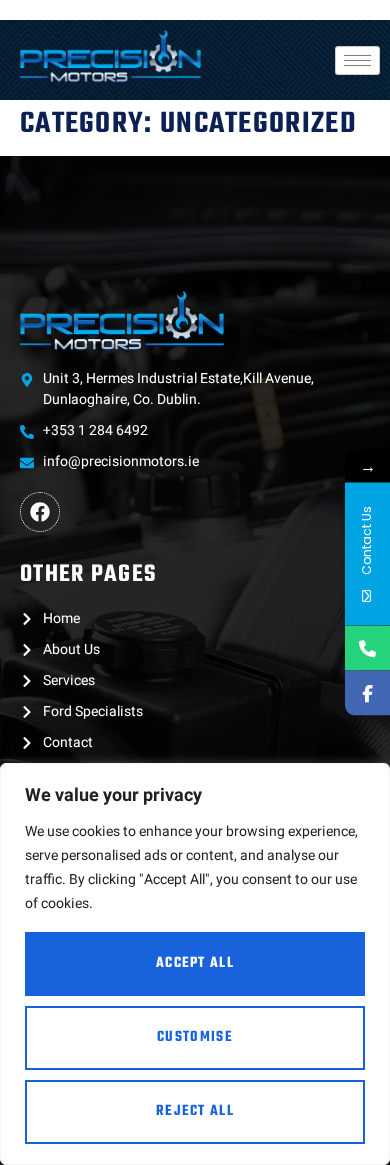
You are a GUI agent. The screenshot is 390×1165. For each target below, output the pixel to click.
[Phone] (367, 647)
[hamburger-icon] (357, 60)
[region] (195, 964)
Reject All (195, 1111)
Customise (195, 1037)
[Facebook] (40, 512)
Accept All (195, 963)
